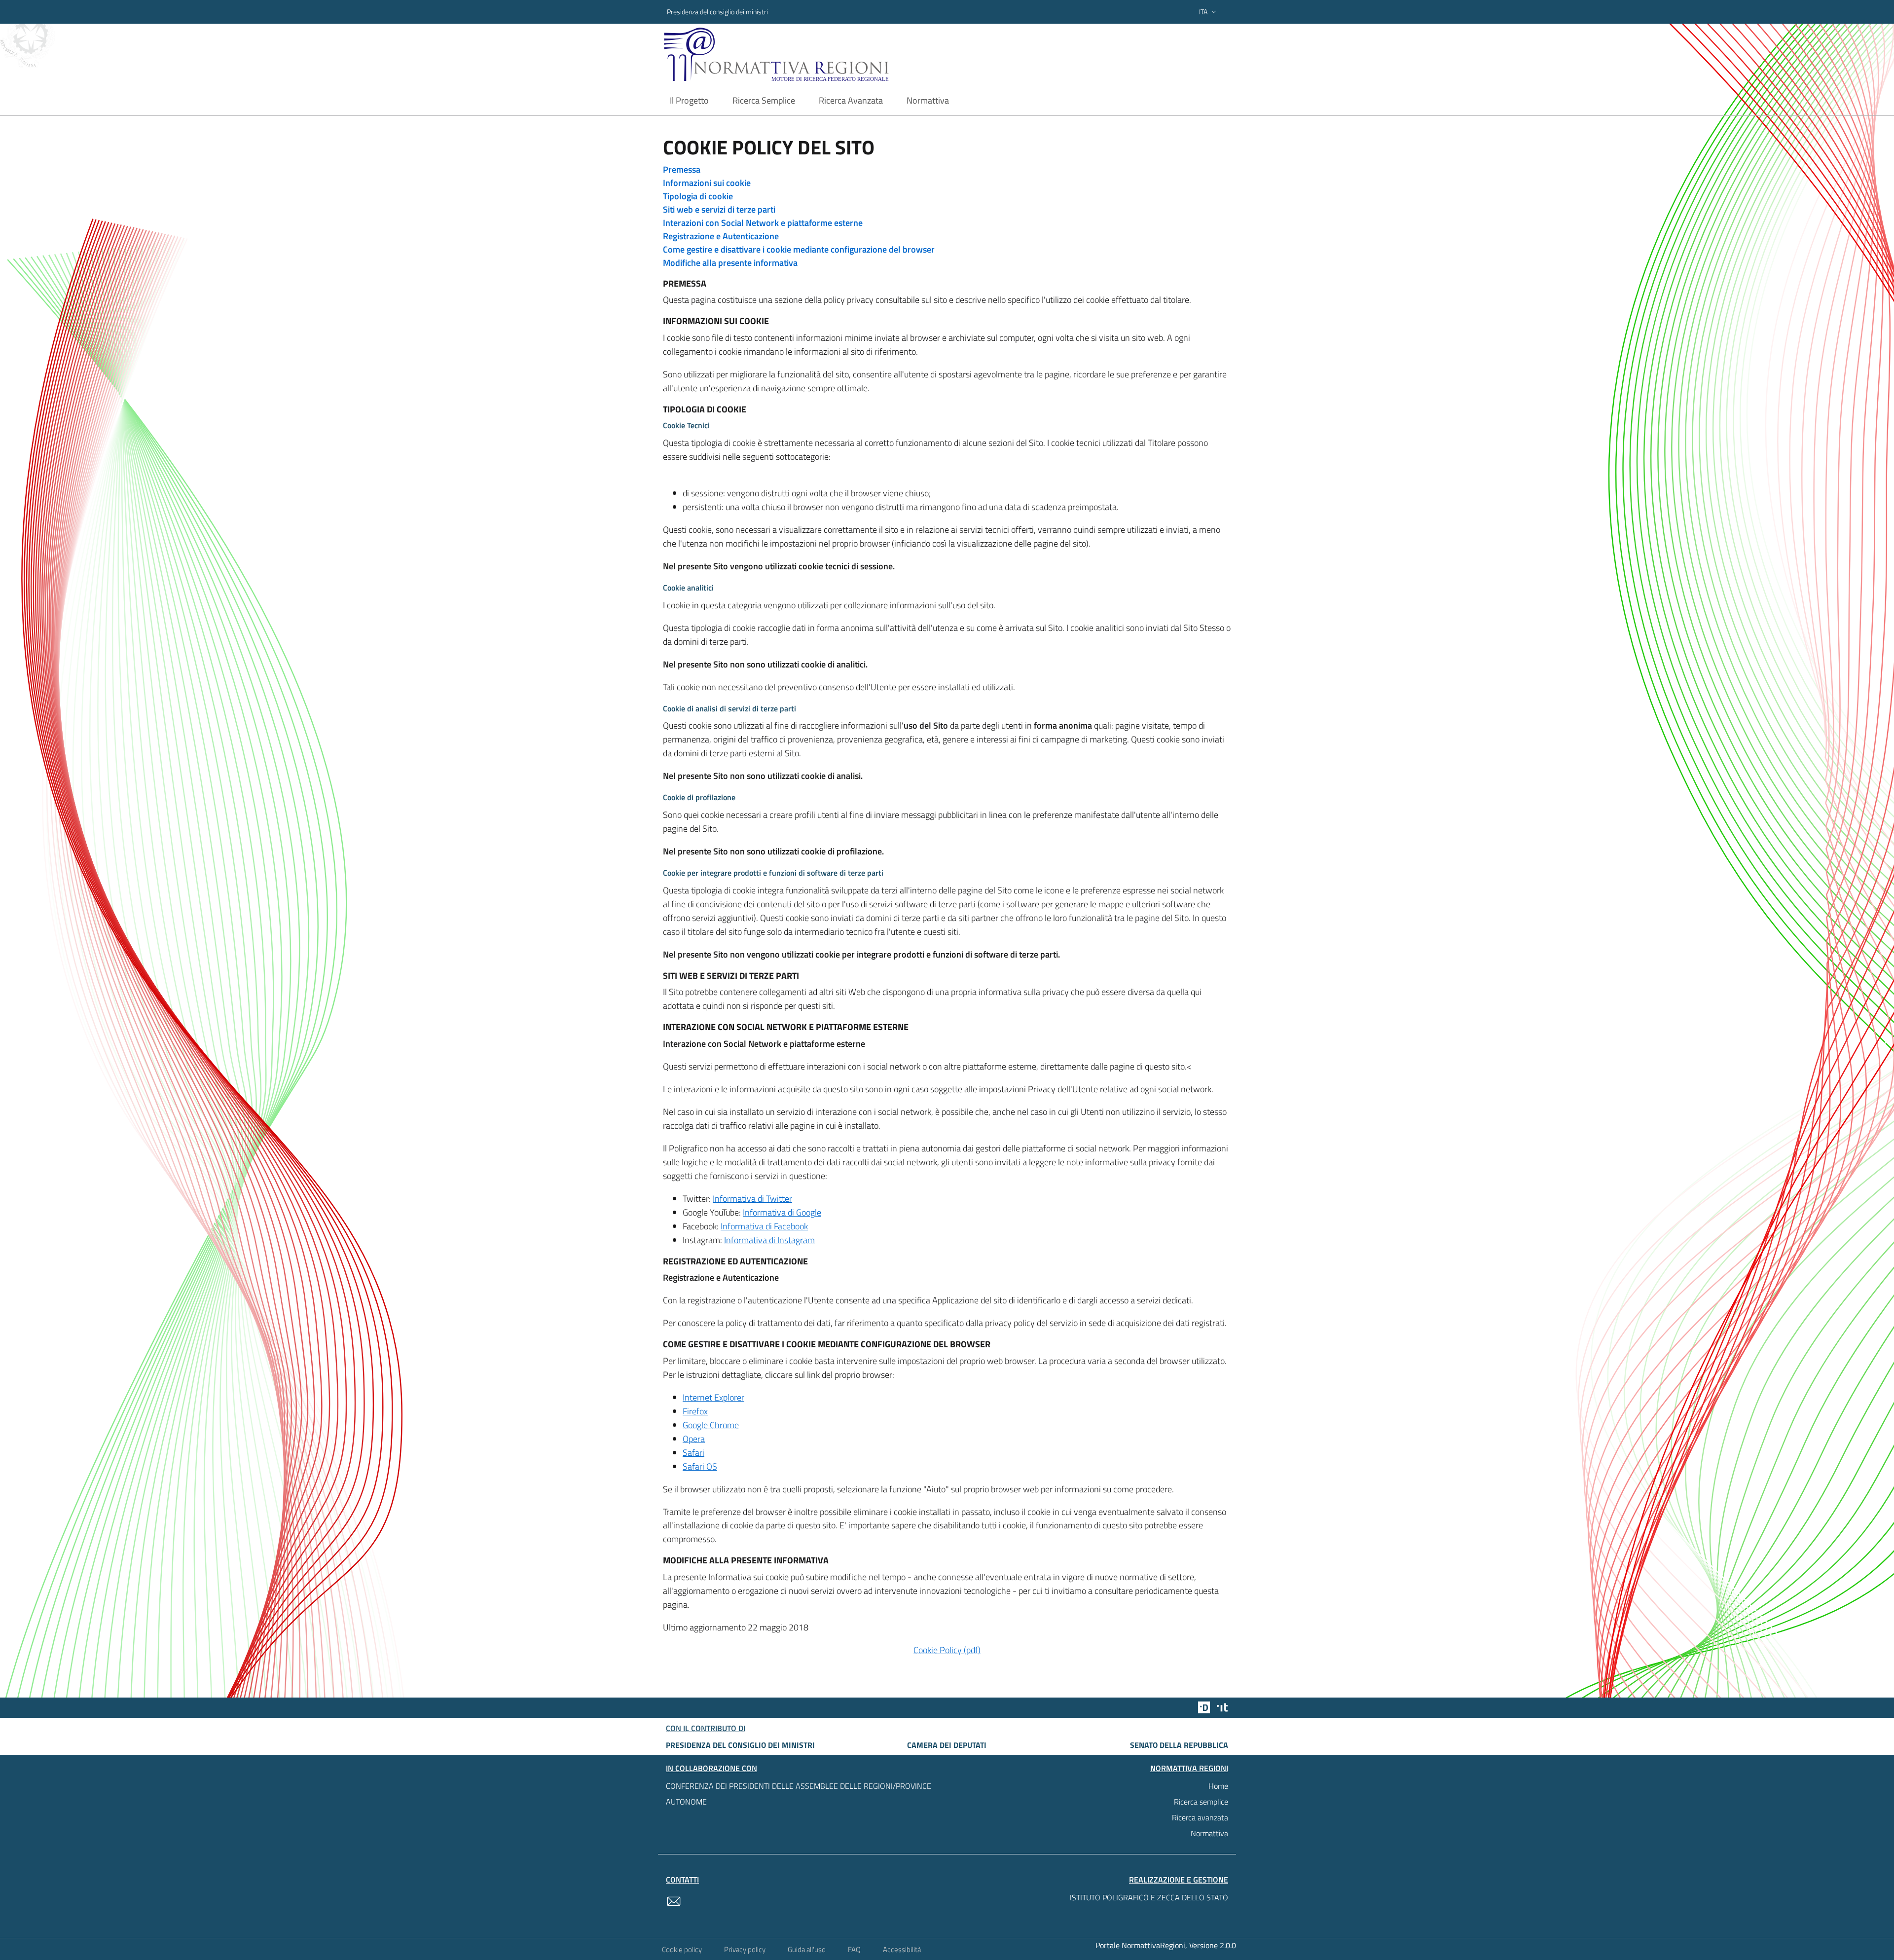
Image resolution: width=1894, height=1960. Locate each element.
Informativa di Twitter (752, 1199)
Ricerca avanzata (1200, 1817)
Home (1218, 1786)
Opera (694, 1439)
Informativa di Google (782, 1212)
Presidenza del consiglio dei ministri (717, 12)
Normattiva (1209, 1833)
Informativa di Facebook (764, 1226)
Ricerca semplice (1201, 1802)
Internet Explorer (713, 1397)
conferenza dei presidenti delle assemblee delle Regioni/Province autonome (799, 1794)
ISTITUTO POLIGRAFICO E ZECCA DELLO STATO (1149, 1897)
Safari (693, 1453)
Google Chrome (711, 1425)
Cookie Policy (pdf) (947, 1650)
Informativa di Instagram (769, 1240)
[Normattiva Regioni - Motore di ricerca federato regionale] (803, 55)
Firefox (695, 1411)
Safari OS (700, 1466)
